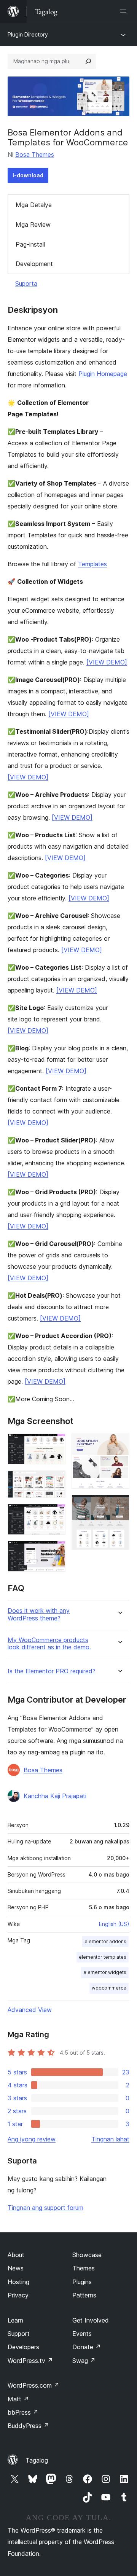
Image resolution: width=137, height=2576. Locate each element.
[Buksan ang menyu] (125, 11)
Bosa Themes (35, 155)
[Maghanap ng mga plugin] (88, 61)
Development (34, 264)
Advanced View (30, 2010)
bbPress (23, 2412)
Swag (84, 2361)
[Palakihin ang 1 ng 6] (55, 1444)
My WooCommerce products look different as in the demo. (49, 1644)
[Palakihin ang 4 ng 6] (55, 1551)
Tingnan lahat (110, 2139)
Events (82, 2334)
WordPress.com (33, 2385)
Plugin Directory (28, 34)
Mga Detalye (34, 205)
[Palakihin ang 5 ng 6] (119, 1444)
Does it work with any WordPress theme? (39, 1614)
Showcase (87, 2255)
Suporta (26, 284)
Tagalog (37, 2460)
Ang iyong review (32, 2139)
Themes (84, 2268)
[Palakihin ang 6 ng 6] (119, 1505)
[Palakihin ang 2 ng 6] (55, 1481)
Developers (23, 2347)
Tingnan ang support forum (45, 2208)
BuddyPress (28, 2426)
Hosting (18, 2282)
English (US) (114, 1924)
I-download (28, 175)
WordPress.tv (30, 2361)
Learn (15, 2320)
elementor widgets (105, 1972)
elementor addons (105, 1941)
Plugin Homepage (103, 374)
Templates (92, 564)
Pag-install (30, 244)
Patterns (84, 2295)
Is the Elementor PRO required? (52, 1671)
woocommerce (109, 1988)
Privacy (18, 2295)
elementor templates (103, 1957)
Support (19, 2334)
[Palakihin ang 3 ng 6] (55, 1514)
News (16, 2268)
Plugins (82, 2282)
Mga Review (33, 225)
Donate (87, 2347)
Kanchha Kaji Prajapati (55, 1796)
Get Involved (91, 2320)
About (16, 2255)
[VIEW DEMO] (107, 662)
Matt (18, 2399)
